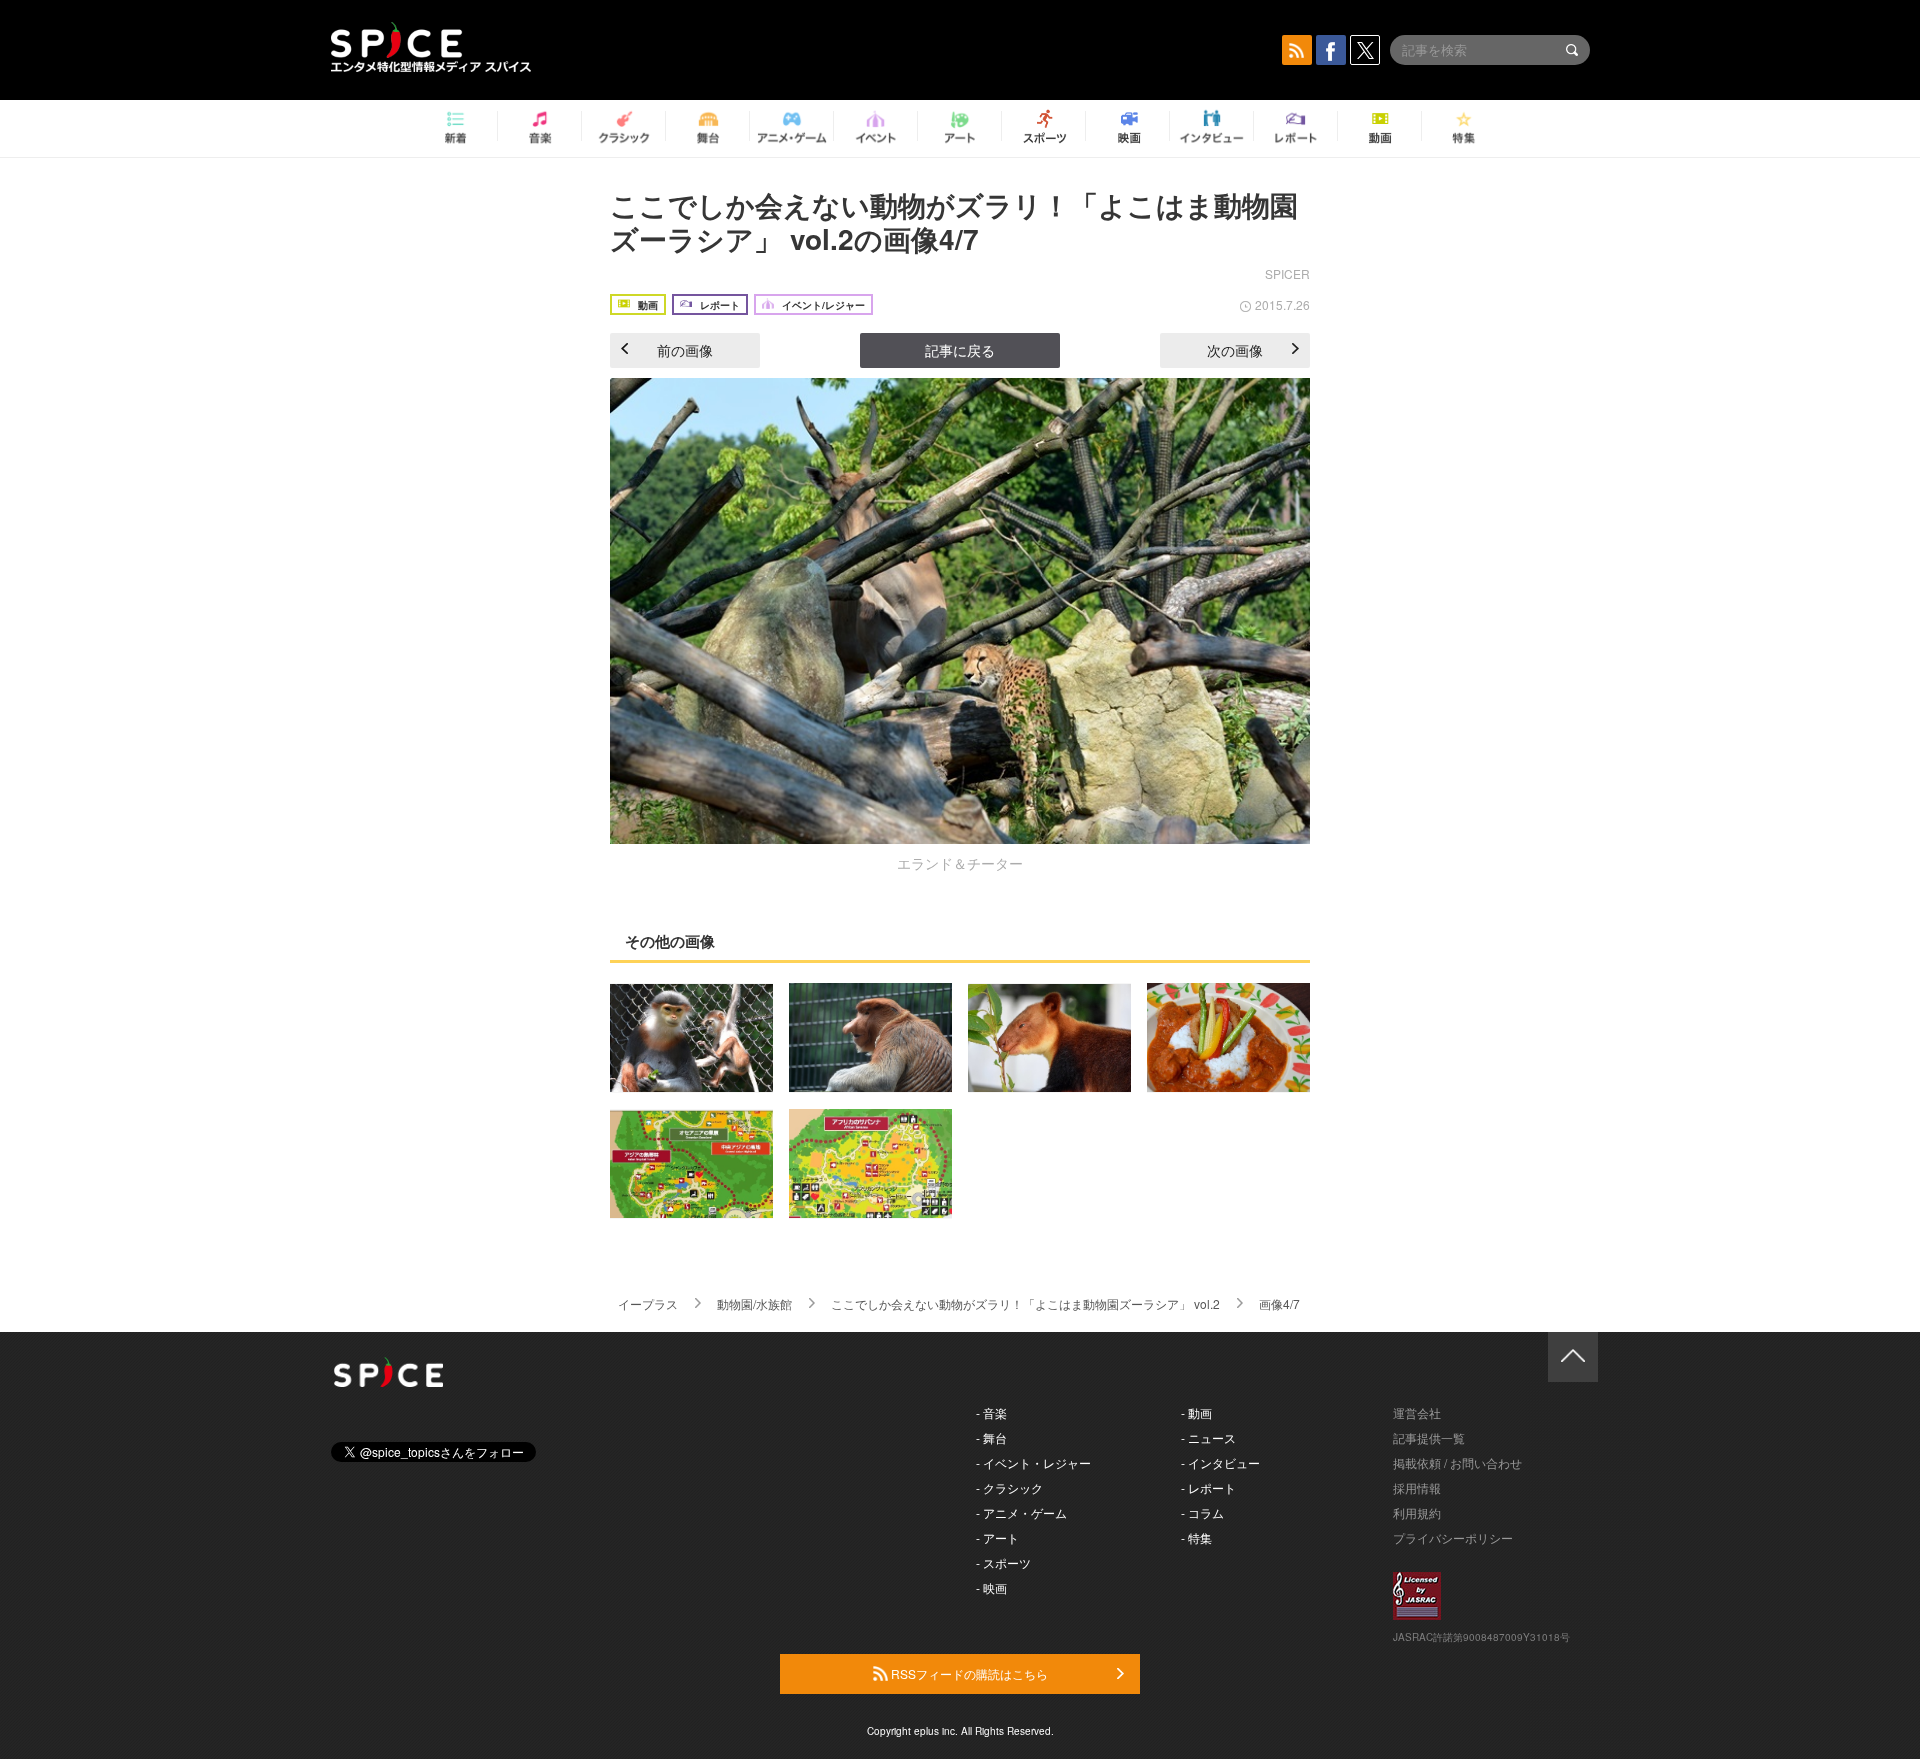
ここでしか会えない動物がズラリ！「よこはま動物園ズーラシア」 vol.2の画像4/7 (954, 221)
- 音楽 (991, 1412)
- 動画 (1196, 1412)
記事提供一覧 (1429, 1437)
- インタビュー (1220, 1462)
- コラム (1202, 1512)
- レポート (1208, 1487)
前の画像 (685, 350)
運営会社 (1417, 1412)
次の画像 (1235, 350)
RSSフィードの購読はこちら (968, 1673)
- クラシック (1009, 1487)
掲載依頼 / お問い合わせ (1457, 1462)
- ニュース (1208, 1437)
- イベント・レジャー (1033, 1462)
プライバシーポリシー (1453, 1537)
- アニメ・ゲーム (1021, 1512)
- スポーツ (1003, 1562)
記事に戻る (960, 350)
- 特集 (1196, 1537)
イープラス (648, 1303)
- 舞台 (991, 1437)
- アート (997, 1537)
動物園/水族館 (754, 1303)
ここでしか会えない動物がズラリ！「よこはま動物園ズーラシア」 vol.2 (1025, 1303)
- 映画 (991, 1587)
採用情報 (1417, 1487)
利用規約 (1417, 1512)
